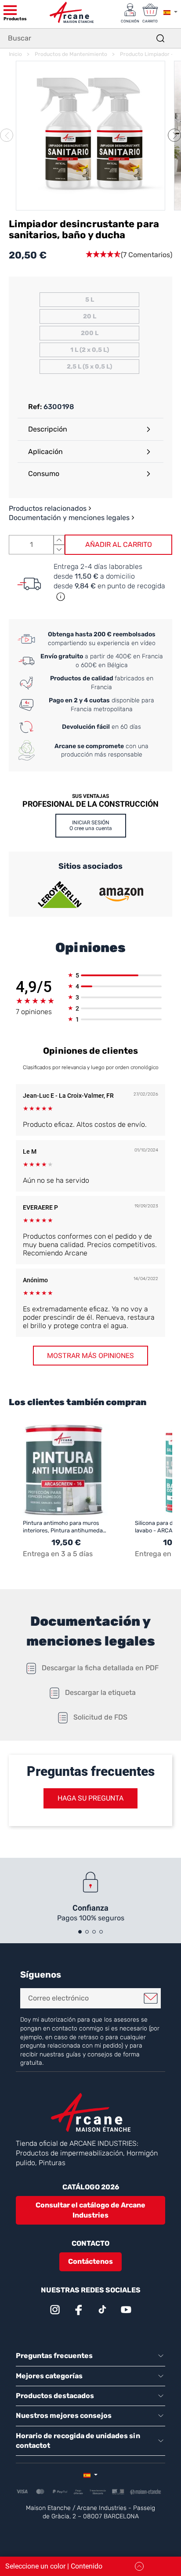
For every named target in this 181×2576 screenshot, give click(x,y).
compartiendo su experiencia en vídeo (102, 639)
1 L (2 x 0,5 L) (90, 350)
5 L (90, 300)
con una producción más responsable (101, 751)
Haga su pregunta (90, 1798)
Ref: (35, 407)
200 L (90, 333)
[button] (174, 135)
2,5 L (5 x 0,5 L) (89, 367)
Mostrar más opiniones (90, 1356)
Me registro (151, 1998)
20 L (90, 316)
